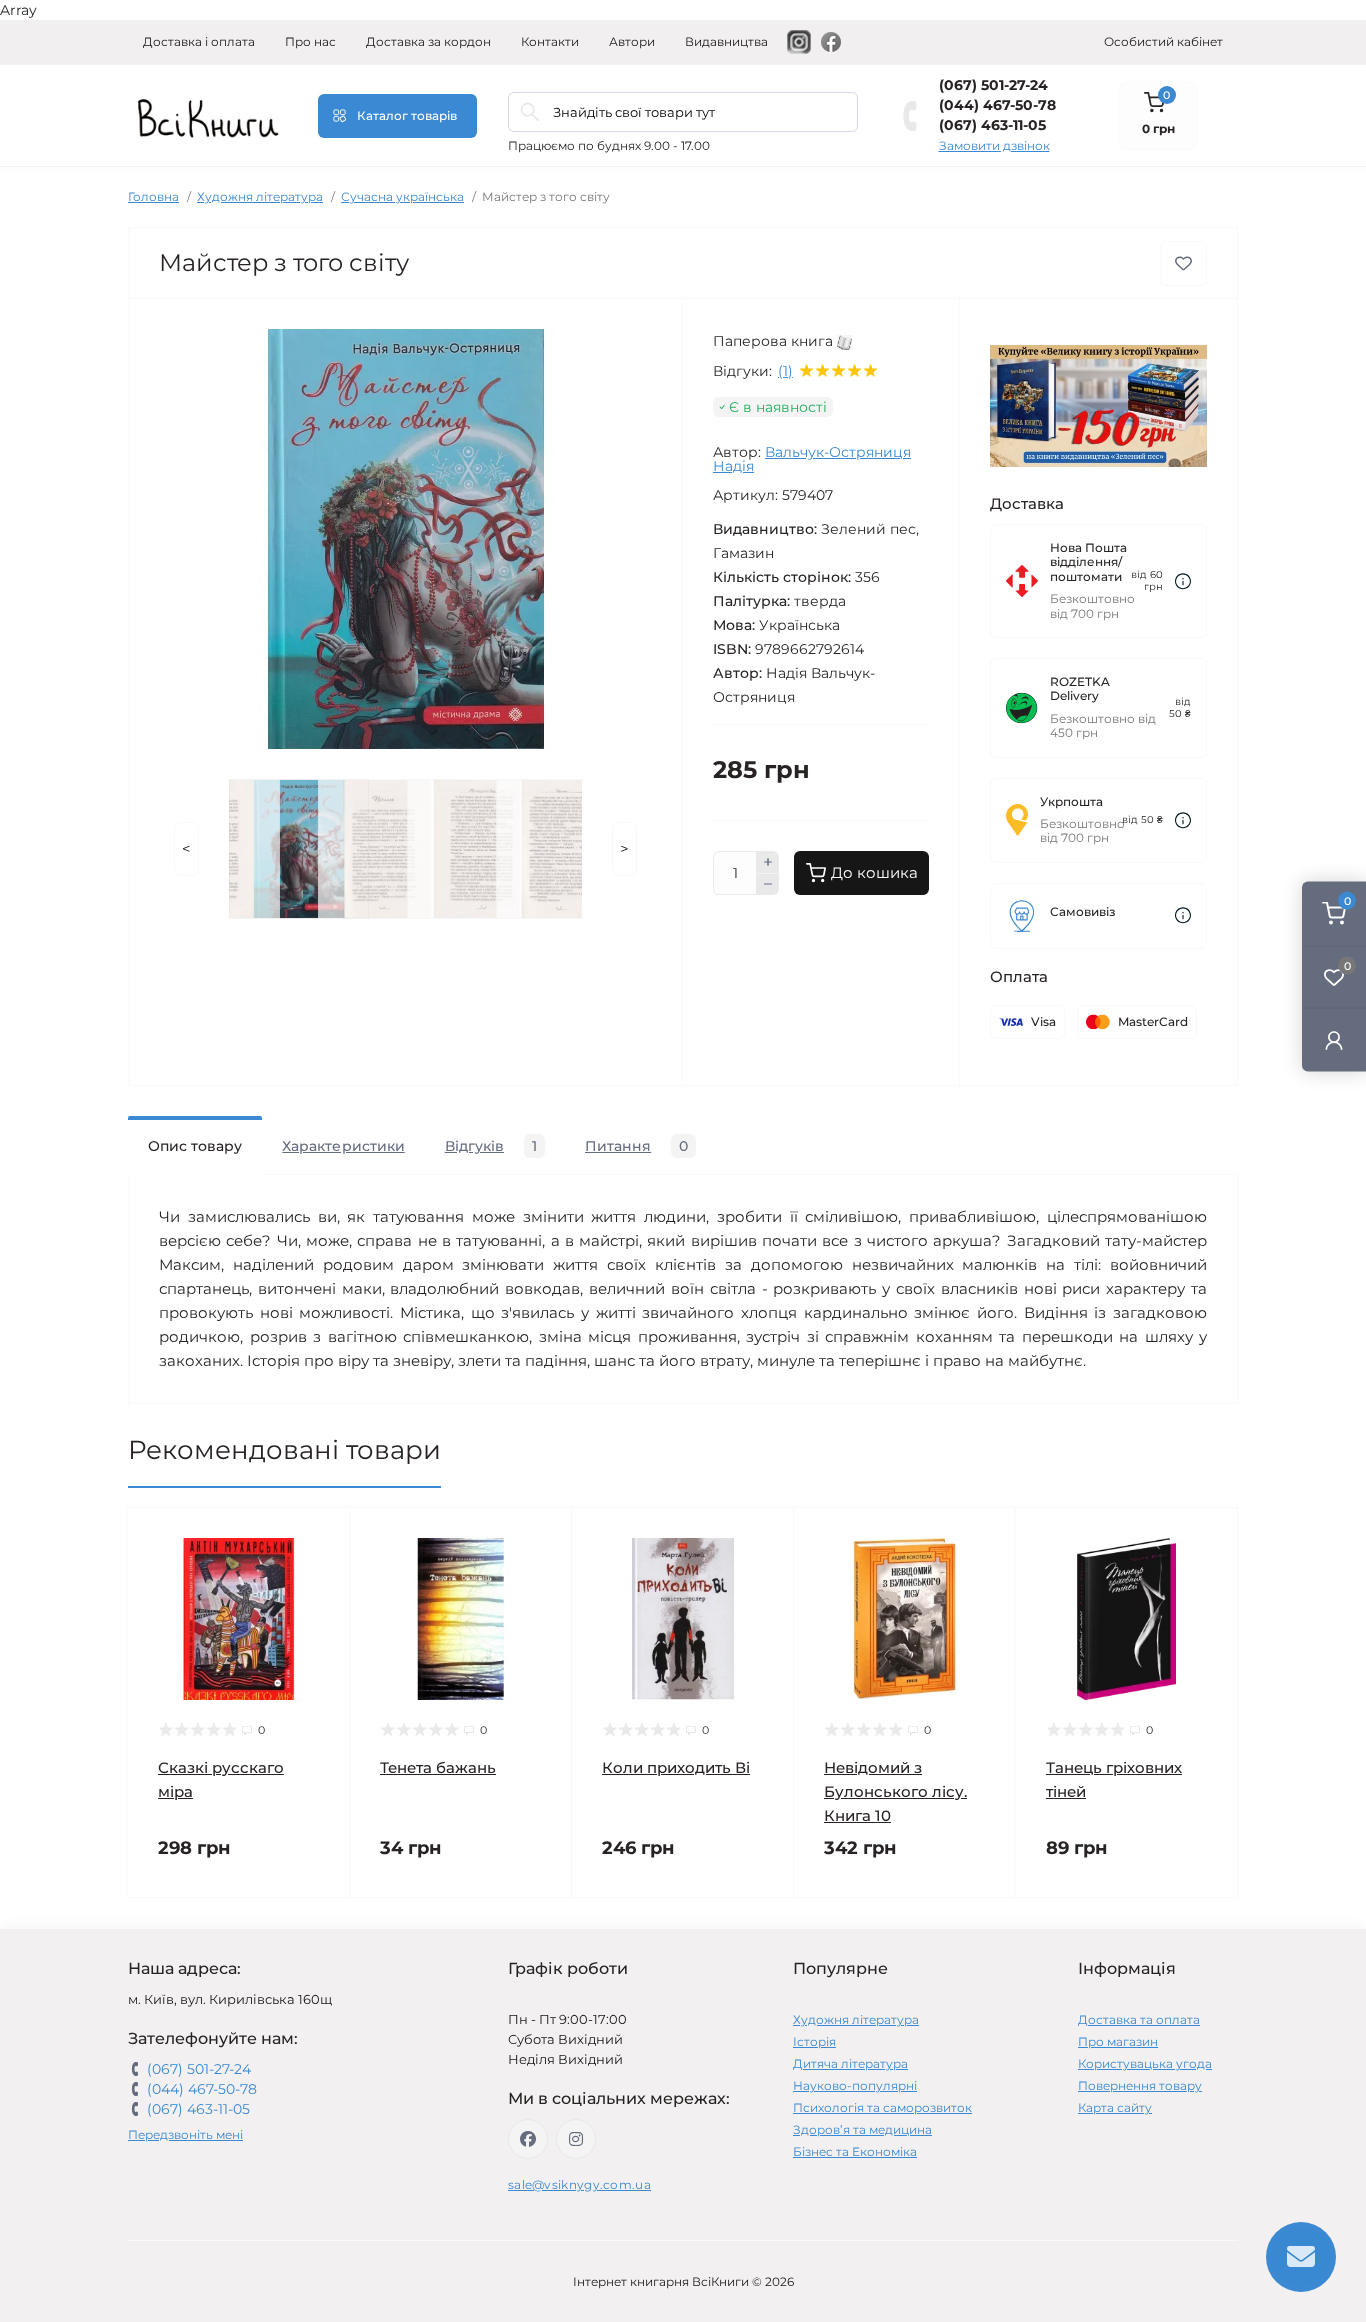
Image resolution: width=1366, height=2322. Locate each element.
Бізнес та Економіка (855, 2151)
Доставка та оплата (1139, 2019)
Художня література (260, 196)
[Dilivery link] (1183, 581)
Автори (632, 41)
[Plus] (768, 862)
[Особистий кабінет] (1334, 1039)
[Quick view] (320, 1538)
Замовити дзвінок (994, 145)
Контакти (550, 41)
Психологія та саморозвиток (882, 2107)
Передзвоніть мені (185, 2134)
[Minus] (768, 885)
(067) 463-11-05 (992, 125)
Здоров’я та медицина (862, 2129)
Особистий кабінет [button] (1163, 41)
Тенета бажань (438, 1767)
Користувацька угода (1145, 2063)
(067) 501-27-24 (993, 85)
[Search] (530, 112)
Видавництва (726, 41)
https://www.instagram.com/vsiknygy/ (576, 2139)
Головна (153, 196)
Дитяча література (850, 2063)
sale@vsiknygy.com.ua (579, 2184)
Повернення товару (1140, 2085)
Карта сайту (1115, 2107)
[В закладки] (1183, 263)
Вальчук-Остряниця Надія (812, 459)
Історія (814, 2041)
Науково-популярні (855, 2085)
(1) (785, 371)
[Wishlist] (320, 1576)
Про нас (310, 41)
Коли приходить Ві (676, 1767)
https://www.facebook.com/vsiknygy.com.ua (528, 2139)
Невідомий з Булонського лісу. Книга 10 (895, 1791)
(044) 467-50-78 (997, 105)
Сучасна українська (402, 196)
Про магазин (1118, 2041)
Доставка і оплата (199, 41)
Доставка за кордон (428, 41)
